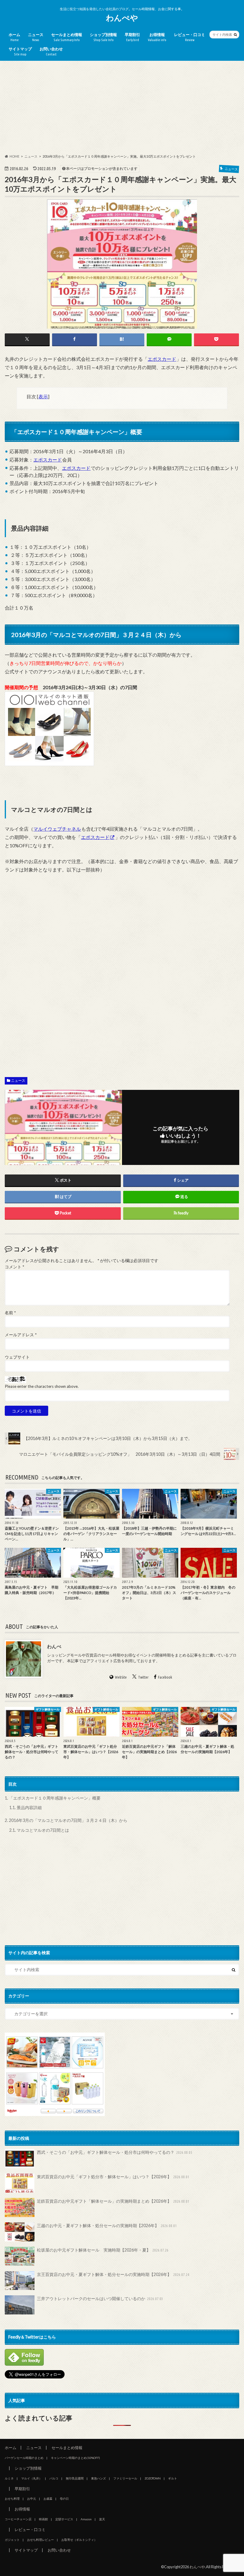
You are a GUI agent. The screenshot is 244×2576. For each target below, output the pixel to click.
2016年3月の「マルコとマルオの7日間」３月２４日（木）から (66, 1820)
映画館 (43, 2519)
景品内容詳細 (25, 1807)
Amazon (86, 2519)
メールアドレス (21, 1335)
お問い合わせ (51, 51)
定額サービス (64, 2519)
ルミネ (9, 2478)
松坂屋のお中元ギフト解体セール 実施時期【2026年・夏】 (103, 2250)
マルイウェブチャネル (57, 829)
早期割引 (132, 37)
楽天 (102, 2519)
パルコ (54, 2478)
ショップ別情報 (103, 37)
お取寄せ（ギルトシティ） (79, 2540)
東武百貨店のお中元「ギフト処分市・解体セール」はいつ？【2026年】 (113, 2177)
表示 (43, 396)
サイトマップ (20, 51)
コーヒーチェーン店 (18, 2519)
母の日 (64, 2499)
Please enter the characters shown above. (42, 1386)
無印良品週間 (75, 2478)
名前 (10, 1313)
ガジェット (12, 2540)
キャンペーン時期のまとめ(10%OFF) (75, 2458)
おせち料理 (12, 2499)
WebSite (121, 1677)
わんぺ (54, 1646)
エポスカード (162, 359)
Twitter (143, 1677)
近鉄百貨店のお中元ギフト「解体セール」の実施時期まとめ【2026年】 (113, 2201)
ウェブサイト (17, 1357)
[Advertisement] (122, 108)
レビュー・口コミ (190, 37)
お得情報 (157, 37)
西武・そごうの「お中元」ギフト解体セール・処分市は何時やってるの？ (115, 2152)
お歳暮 (48, 2499)
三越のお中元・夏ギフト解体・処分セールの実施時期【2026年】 (107, 2225)
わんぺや (122, 18)
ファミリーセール (125, 2478)
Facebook (165, 1677)
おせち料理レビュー (40, 2540)
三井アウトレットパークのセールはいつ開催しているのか (100, 2298)
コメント (14, 1267)
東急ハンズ (98, 2478)
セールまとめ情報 (67, 37)
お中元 (32, 2499)
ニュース (36, 37)
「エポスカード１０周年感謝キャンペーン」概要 (53, 1798)
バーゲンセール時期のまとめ (24, 2458)
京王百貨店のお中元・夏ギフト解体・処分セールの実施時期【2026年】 (113, 2274)
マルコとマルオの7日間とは (39, 1830)
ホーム (14, 37)
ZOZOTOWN (153, 2478)
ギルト (173, 2478)
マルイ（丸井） (32, 2478)
